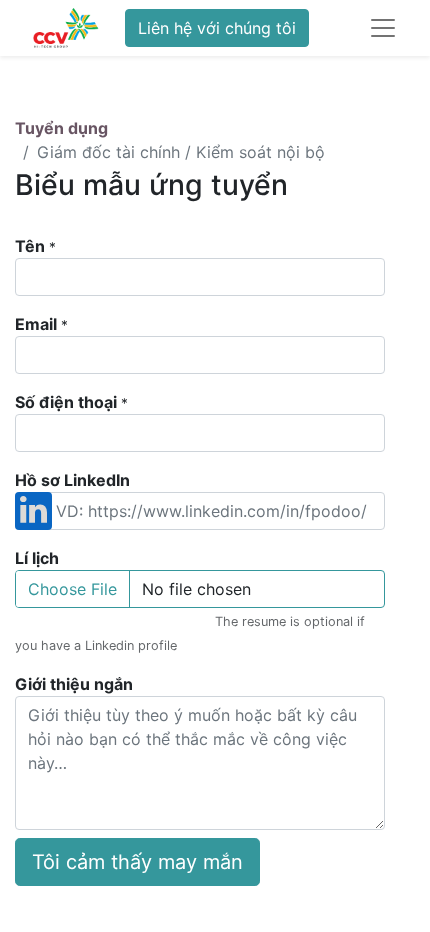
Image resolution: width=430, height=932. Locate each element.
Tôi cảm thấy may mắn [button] (137, 862)
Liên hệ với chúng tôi (217, 28)
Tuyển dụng (61, 128)
